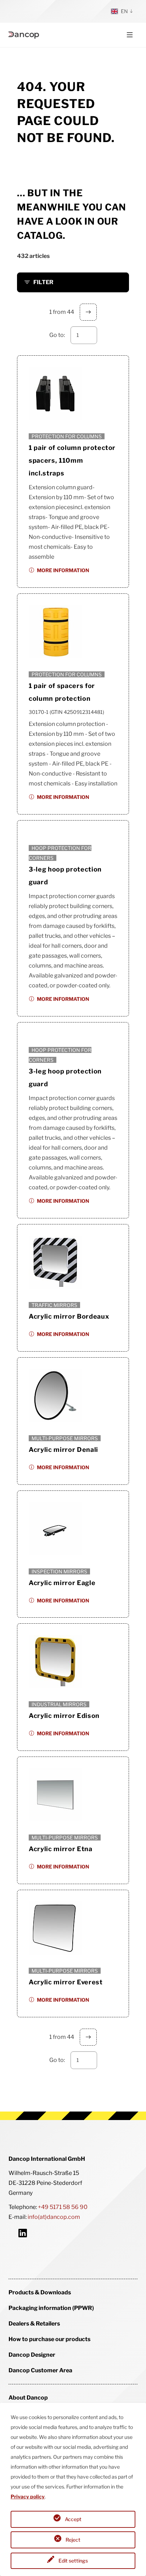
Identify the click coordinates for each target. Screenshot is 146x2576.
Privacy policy (28, 2496)
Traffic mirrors (54, 1305)
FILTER (43, 282)
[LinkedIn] (23, 2233)
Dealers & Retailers (34, 2324)
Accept (73, 2519)
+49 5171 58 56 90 (63, 2207)
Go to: (57, 335)
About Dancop (28, 2398)
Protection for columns (67, 436)
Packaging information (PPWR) (51, 2308)
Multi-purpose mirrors (65, 1438)
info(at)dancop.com (54, 2217)
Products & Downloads (40, 2292)
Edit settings (73, 2561)
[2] (88, 312)
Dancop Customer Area (40, 2370)
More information (63, 570)
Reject (73, 2540)
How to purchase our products (49, 2339)
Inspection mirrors (59, 1571)
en (124, 11)
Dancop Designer (32, 2355)
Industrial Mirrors (59, 1704)
